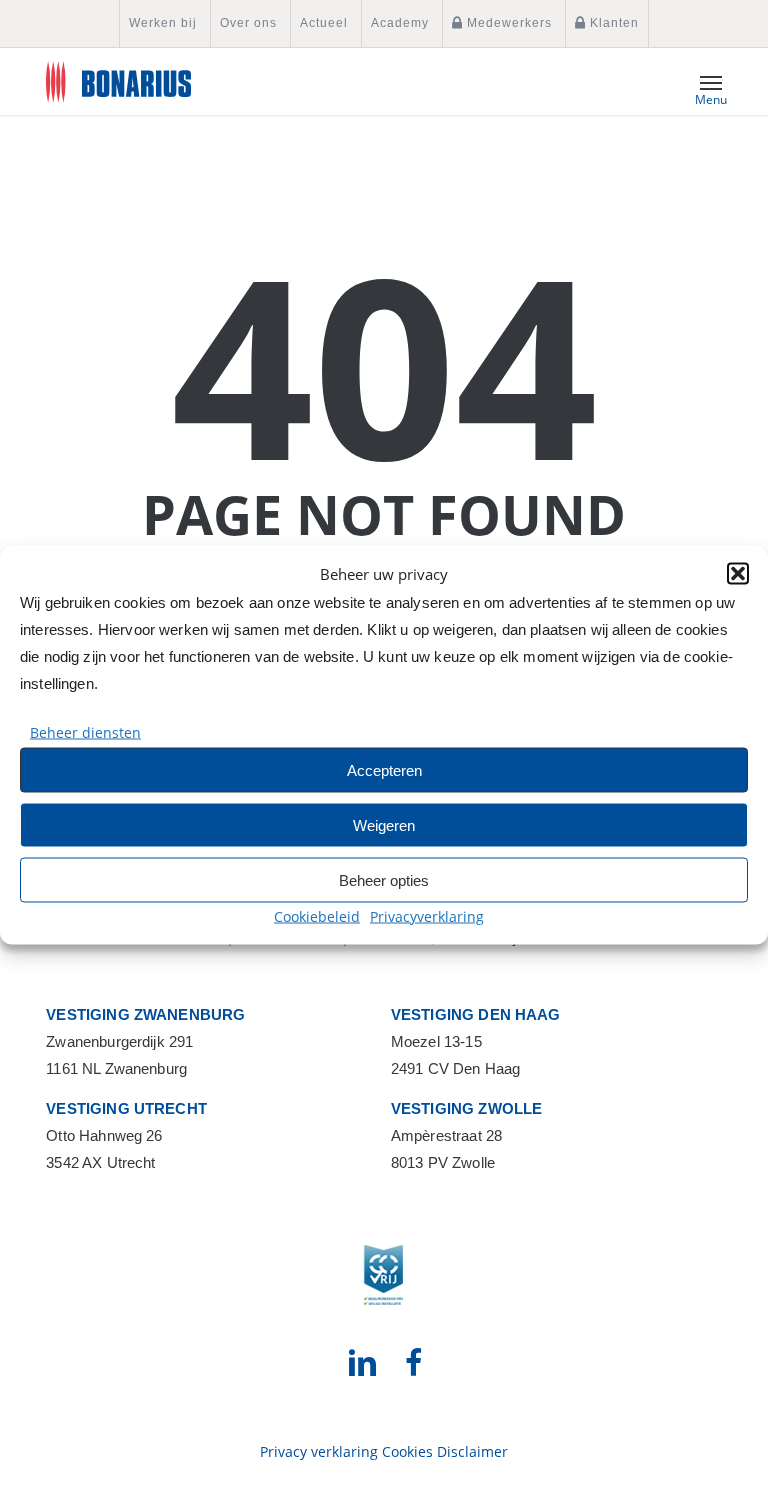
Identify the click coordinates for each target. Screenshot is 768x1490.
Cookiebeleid (317, 916)
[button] (738, 574)
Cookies (407, 1451)
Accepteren (384, 769)
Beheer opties (384, 879)
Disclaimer (472, 1451)
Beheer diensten (85, 732)
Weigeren (384, 824)
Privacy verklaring (319, 1451)
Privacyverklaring (427, 916)
